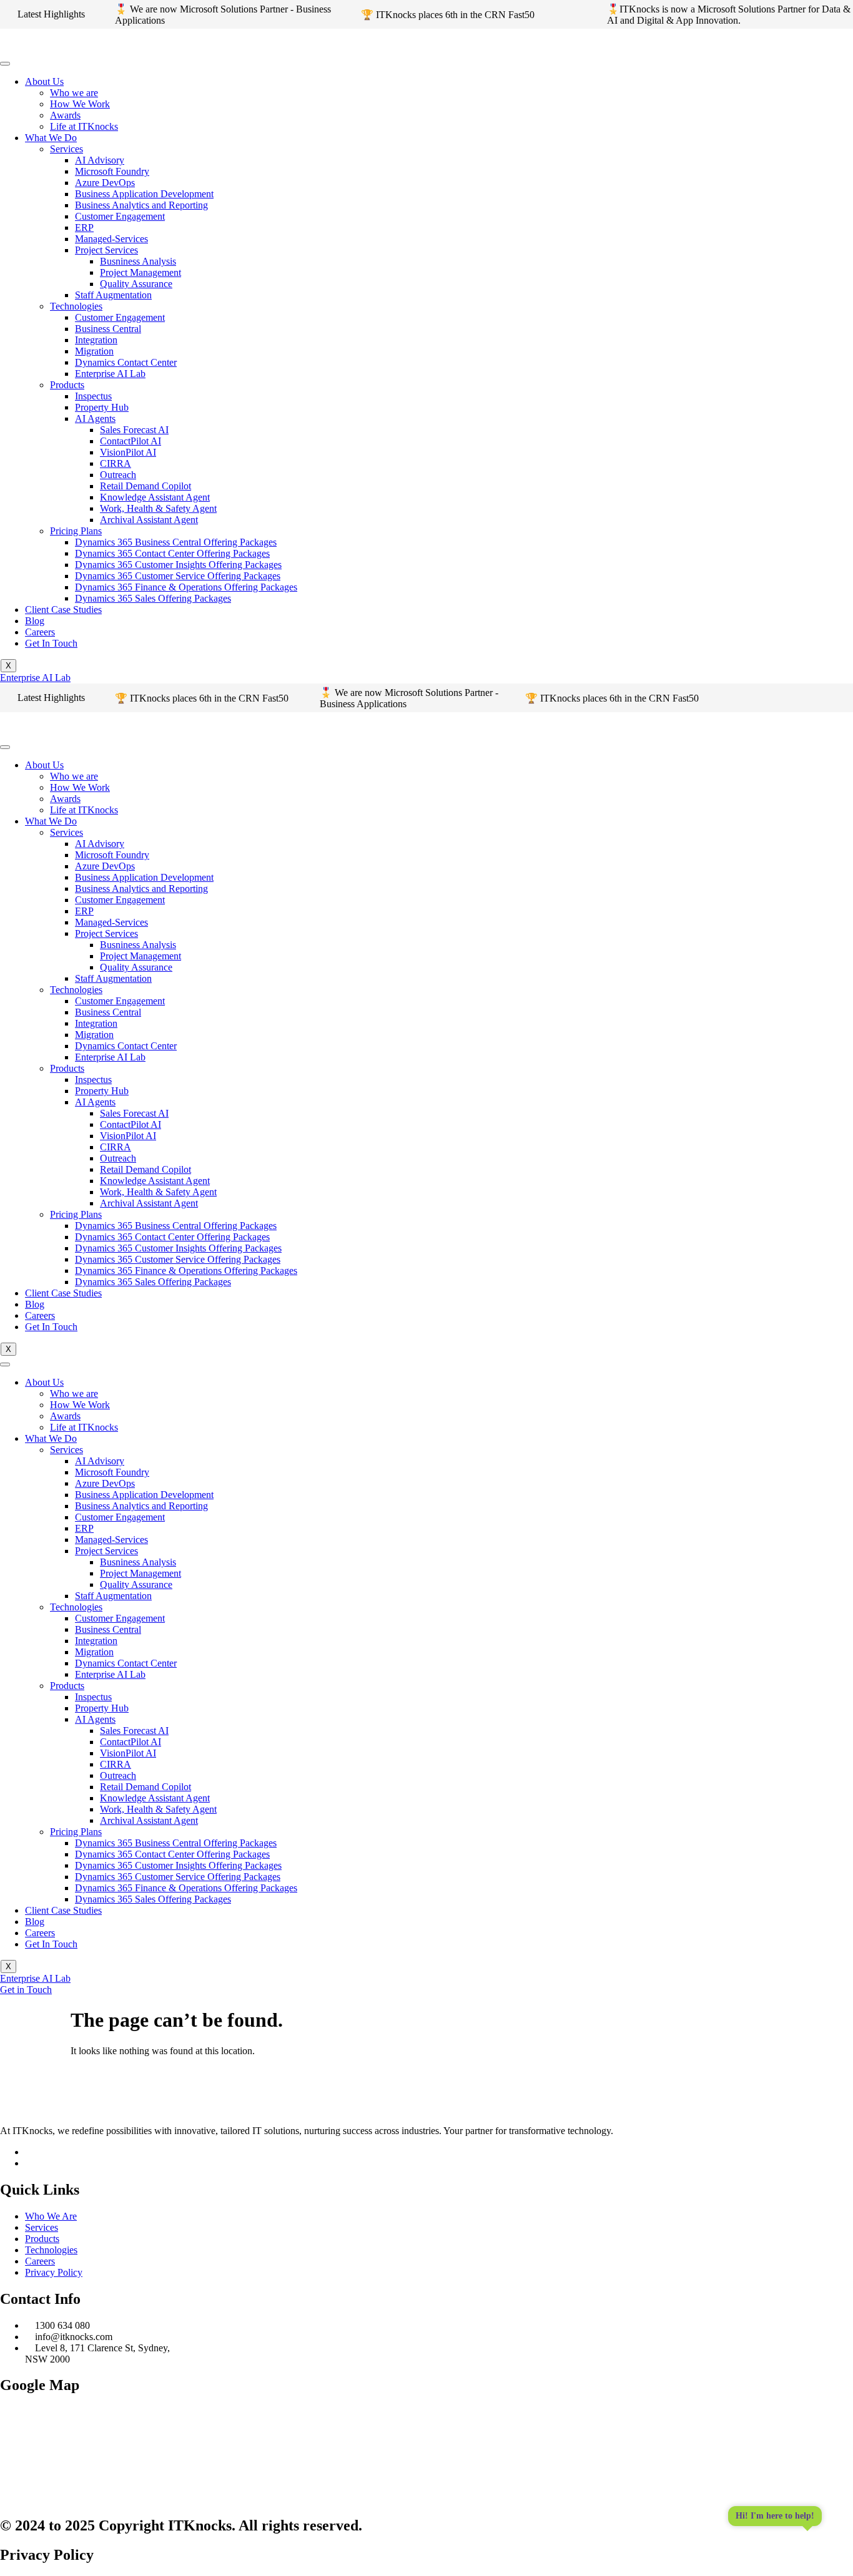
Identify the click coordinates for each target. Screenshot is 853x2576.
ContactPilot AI (131, 441)
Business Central (108, 329)
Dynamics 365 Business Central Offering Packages (176, 542)
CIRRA (116, 463)
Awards (65, 115)
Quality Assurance (136, 284)
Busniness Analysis (138, 261)
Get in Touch (26, 1990)
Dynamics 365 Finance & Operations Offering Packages (186, 587)
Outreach (118, 475)
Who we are (74, 93)
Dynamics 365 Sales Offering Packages (153, 598)
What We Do (51, 138)
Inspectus (93, 396)
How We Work (80, 104)
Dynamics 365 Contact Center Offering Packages (172, 553)
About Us (44, 81)
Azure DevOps (105, 183)
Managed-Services (111, 239)
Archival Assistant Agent (149, 520)
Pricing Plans (76, 531)
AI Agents (95, 419)
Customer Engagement (120, 216)
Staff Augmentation (113, 295)
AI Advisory (100, 160)
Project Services (106, 250)
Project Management (141, 272)
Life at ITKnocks (84, 126)
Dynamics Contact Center (126, 362)
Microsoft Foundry (112, 171)
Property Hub (102, 407)
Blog (35, 621)
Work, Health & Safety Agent (158, 508)
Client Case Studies (63, 610)
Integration (96, 340)
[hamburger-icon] (5, 64)
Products (67, 385)
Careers (40, 632)
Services (67, 149)
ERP (84, 228)
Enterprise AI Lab (110, 374)
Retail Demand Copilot (145, 486)
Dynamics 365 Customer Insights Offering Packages (178, 565)
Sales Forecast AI (134, 430)
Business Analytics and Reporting (141, 205)
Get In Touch (51, 643)
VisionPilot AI (128, 452)
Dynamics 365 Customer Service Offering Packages (178, 576)
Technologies (76, 306)
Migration (94, 351)
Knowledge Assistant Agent (155, 497)
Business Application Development (144, 194)
